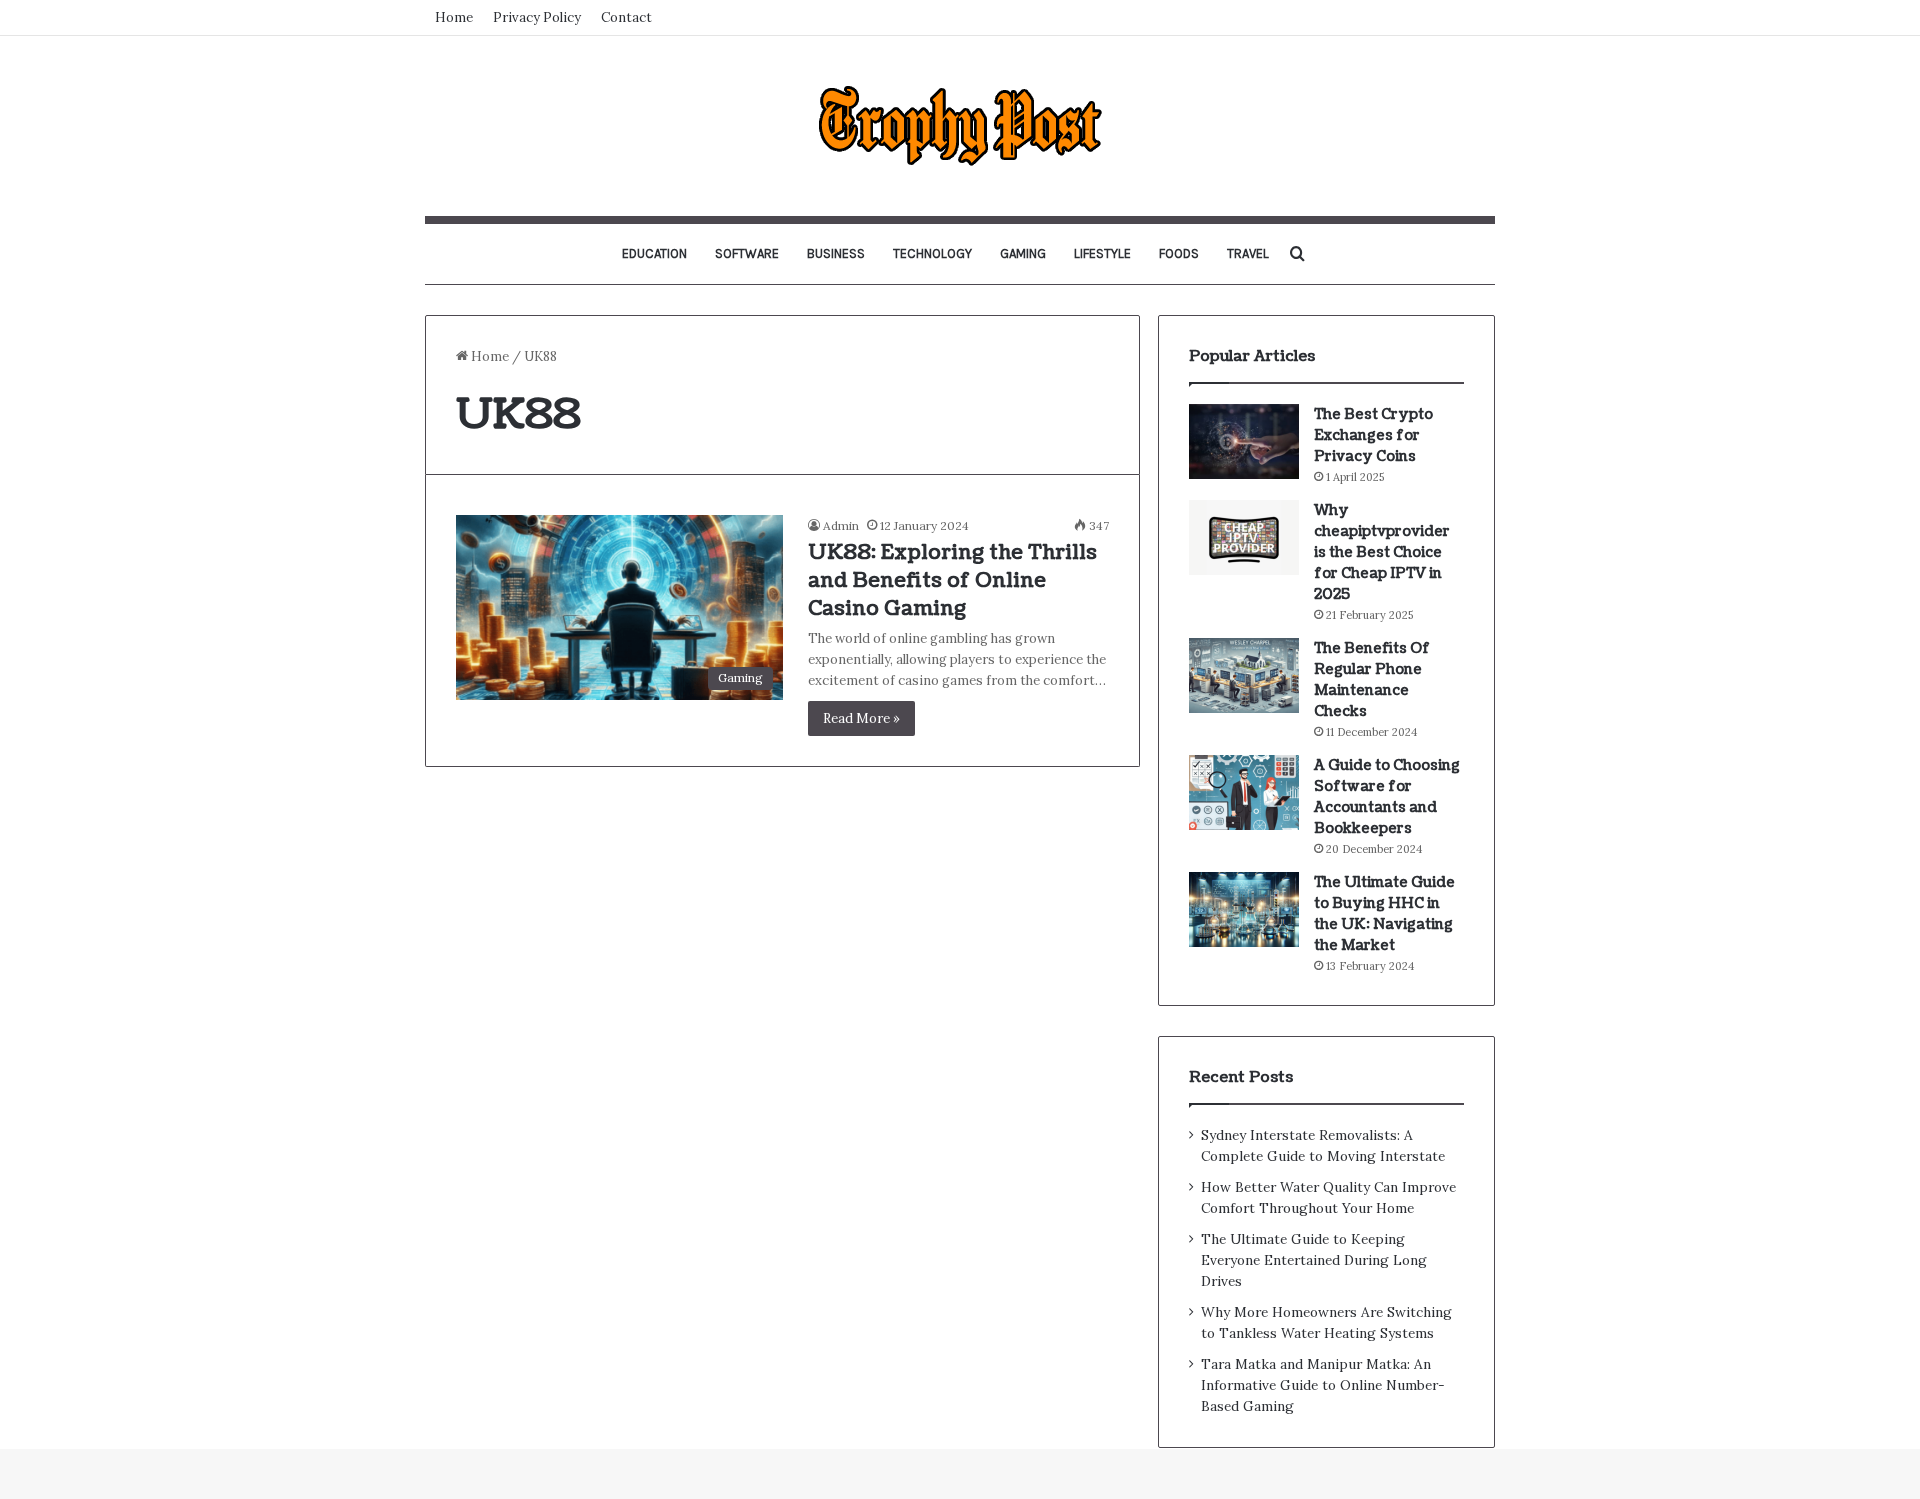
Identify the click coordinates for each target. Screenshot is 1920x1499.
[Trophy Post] (960, 126)
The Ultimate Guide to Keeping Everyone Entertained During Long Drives (1314, 1260)
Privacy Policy (537, 17)
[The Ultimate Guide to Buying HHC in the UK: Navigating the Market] (1244, 909)
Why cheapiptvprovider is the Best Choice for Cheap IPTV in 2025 (1382, 552)
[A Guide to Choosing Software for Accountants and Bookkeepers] (1244, 792)
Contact (626, 17)
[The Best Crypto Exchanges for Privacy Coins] (1244, 441)
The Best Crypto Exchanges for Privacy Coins (1373, 435)
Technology (932, 253)
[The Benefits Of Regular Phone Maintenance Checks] (1244, 675)
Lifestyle (1102, 253)
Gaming (1023, 253)
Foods (1179, 253)
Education (654, 253)
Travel (1248, 253)
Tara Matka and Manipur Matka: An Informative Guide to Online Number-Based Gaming (1323, 1385)
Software (747, 253)
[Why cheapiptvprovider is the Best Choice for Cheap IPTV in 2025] (1244, 537)
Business (836, 253)
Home (454, 17)
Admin (841, 525)
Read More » (861, 718)
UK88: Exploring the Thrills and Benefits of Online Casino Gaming (952, 581)
